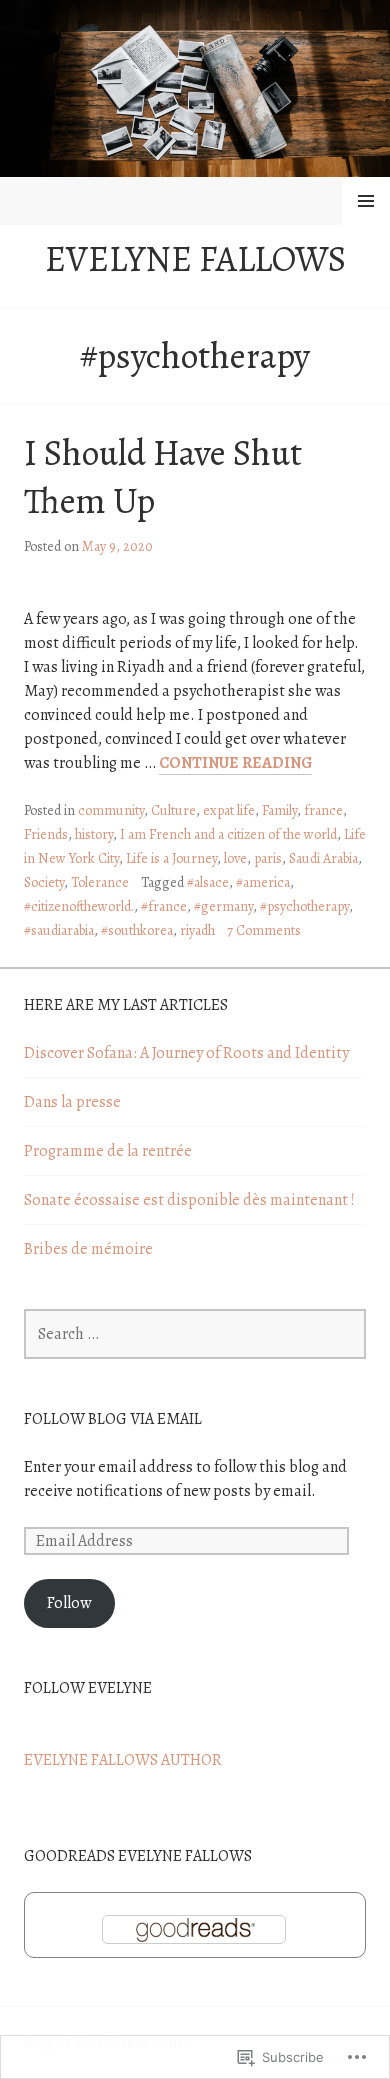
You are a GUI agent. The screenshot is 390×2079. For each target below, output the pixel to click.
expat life (229, 810)
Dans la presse (72, 1102)
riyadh (197, 930)
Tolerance (100, 882)
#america (263, 882)
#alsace (208, 882)
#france (164, 906)
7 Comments (264, 930)
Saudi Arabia (323, 858)
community (111, 810)
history (94, 834)
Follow (69, 1603)
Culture (173, 810)
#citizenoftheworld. (79, 906)
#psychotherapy (304, 906)
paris (268, 858)
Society (44, 882)
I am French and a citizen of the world (228, 834)
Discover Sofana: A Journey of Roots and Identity (186, 1053)
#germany (223, 906)
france (323, 810)
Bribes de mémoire (88, 1249)
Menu (366, 201)
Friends (46, 834)
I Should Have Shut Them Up (163, 476)
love (235, 858)
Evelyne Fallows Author (123, 1760)
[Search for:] (195, 1334)
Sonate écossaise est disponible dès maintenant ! (189, 1200)
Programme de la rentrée (108, 1151)
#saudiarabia (59, 930)
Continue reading (235, 763)
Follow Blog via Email (113, 1419)
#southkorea (137, 930)
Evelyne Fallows (195, 258)
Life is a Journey (171, 858)
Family (279, 810)
